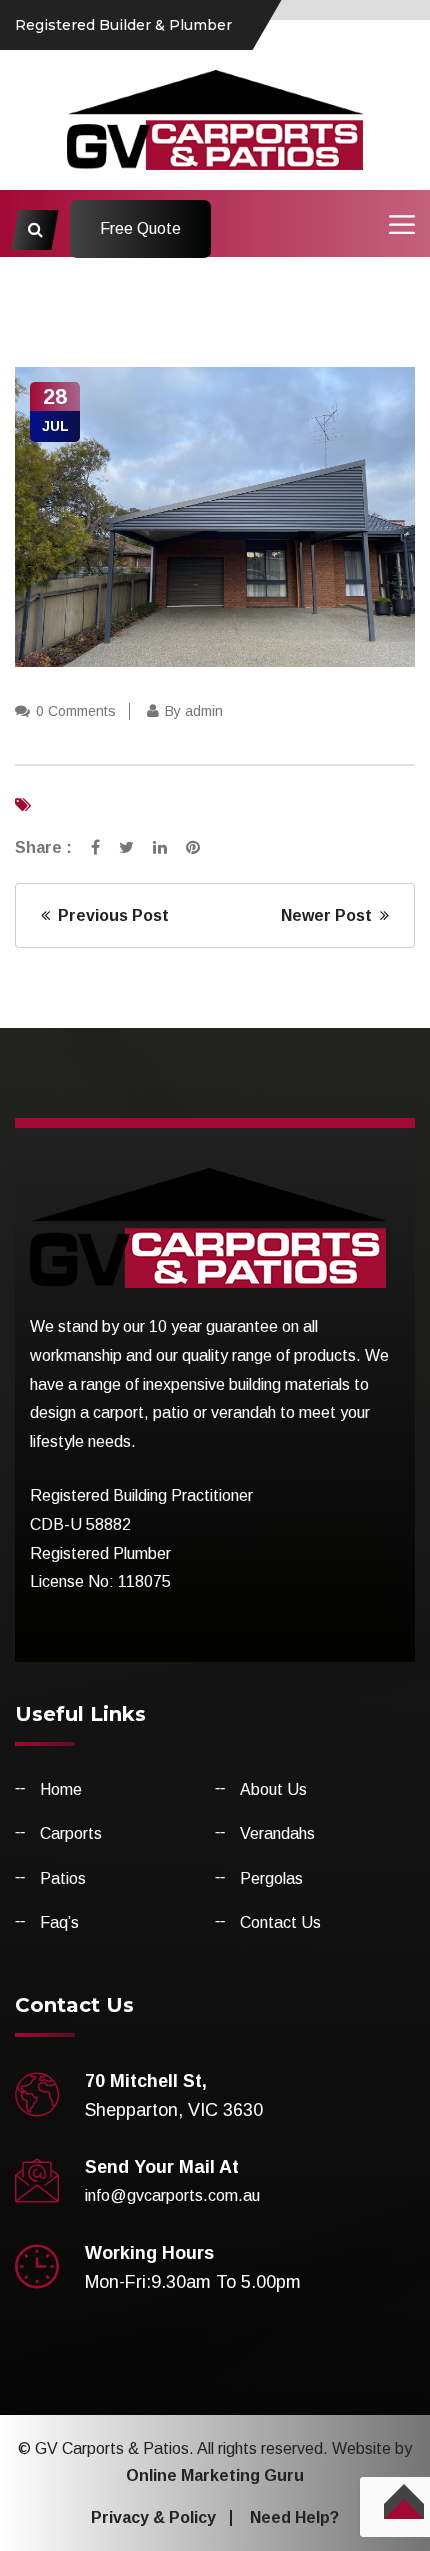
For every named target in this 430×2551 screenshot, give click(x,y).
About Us (273, 1789)
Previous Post (109, 915)
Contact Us (280, 1922)
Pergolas (271, 1878)
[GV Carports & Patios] (215, 118)
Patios (63, 1878)
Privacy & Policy (153, 2517)
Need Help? (294, 2517)
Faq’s (59, 1922)
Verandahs (277, 1833)
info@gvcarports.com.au (172, 2195)
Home (61, 1789)
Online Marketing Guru (215, 2475)
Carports (71, 1833)
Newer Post (330, 915)
